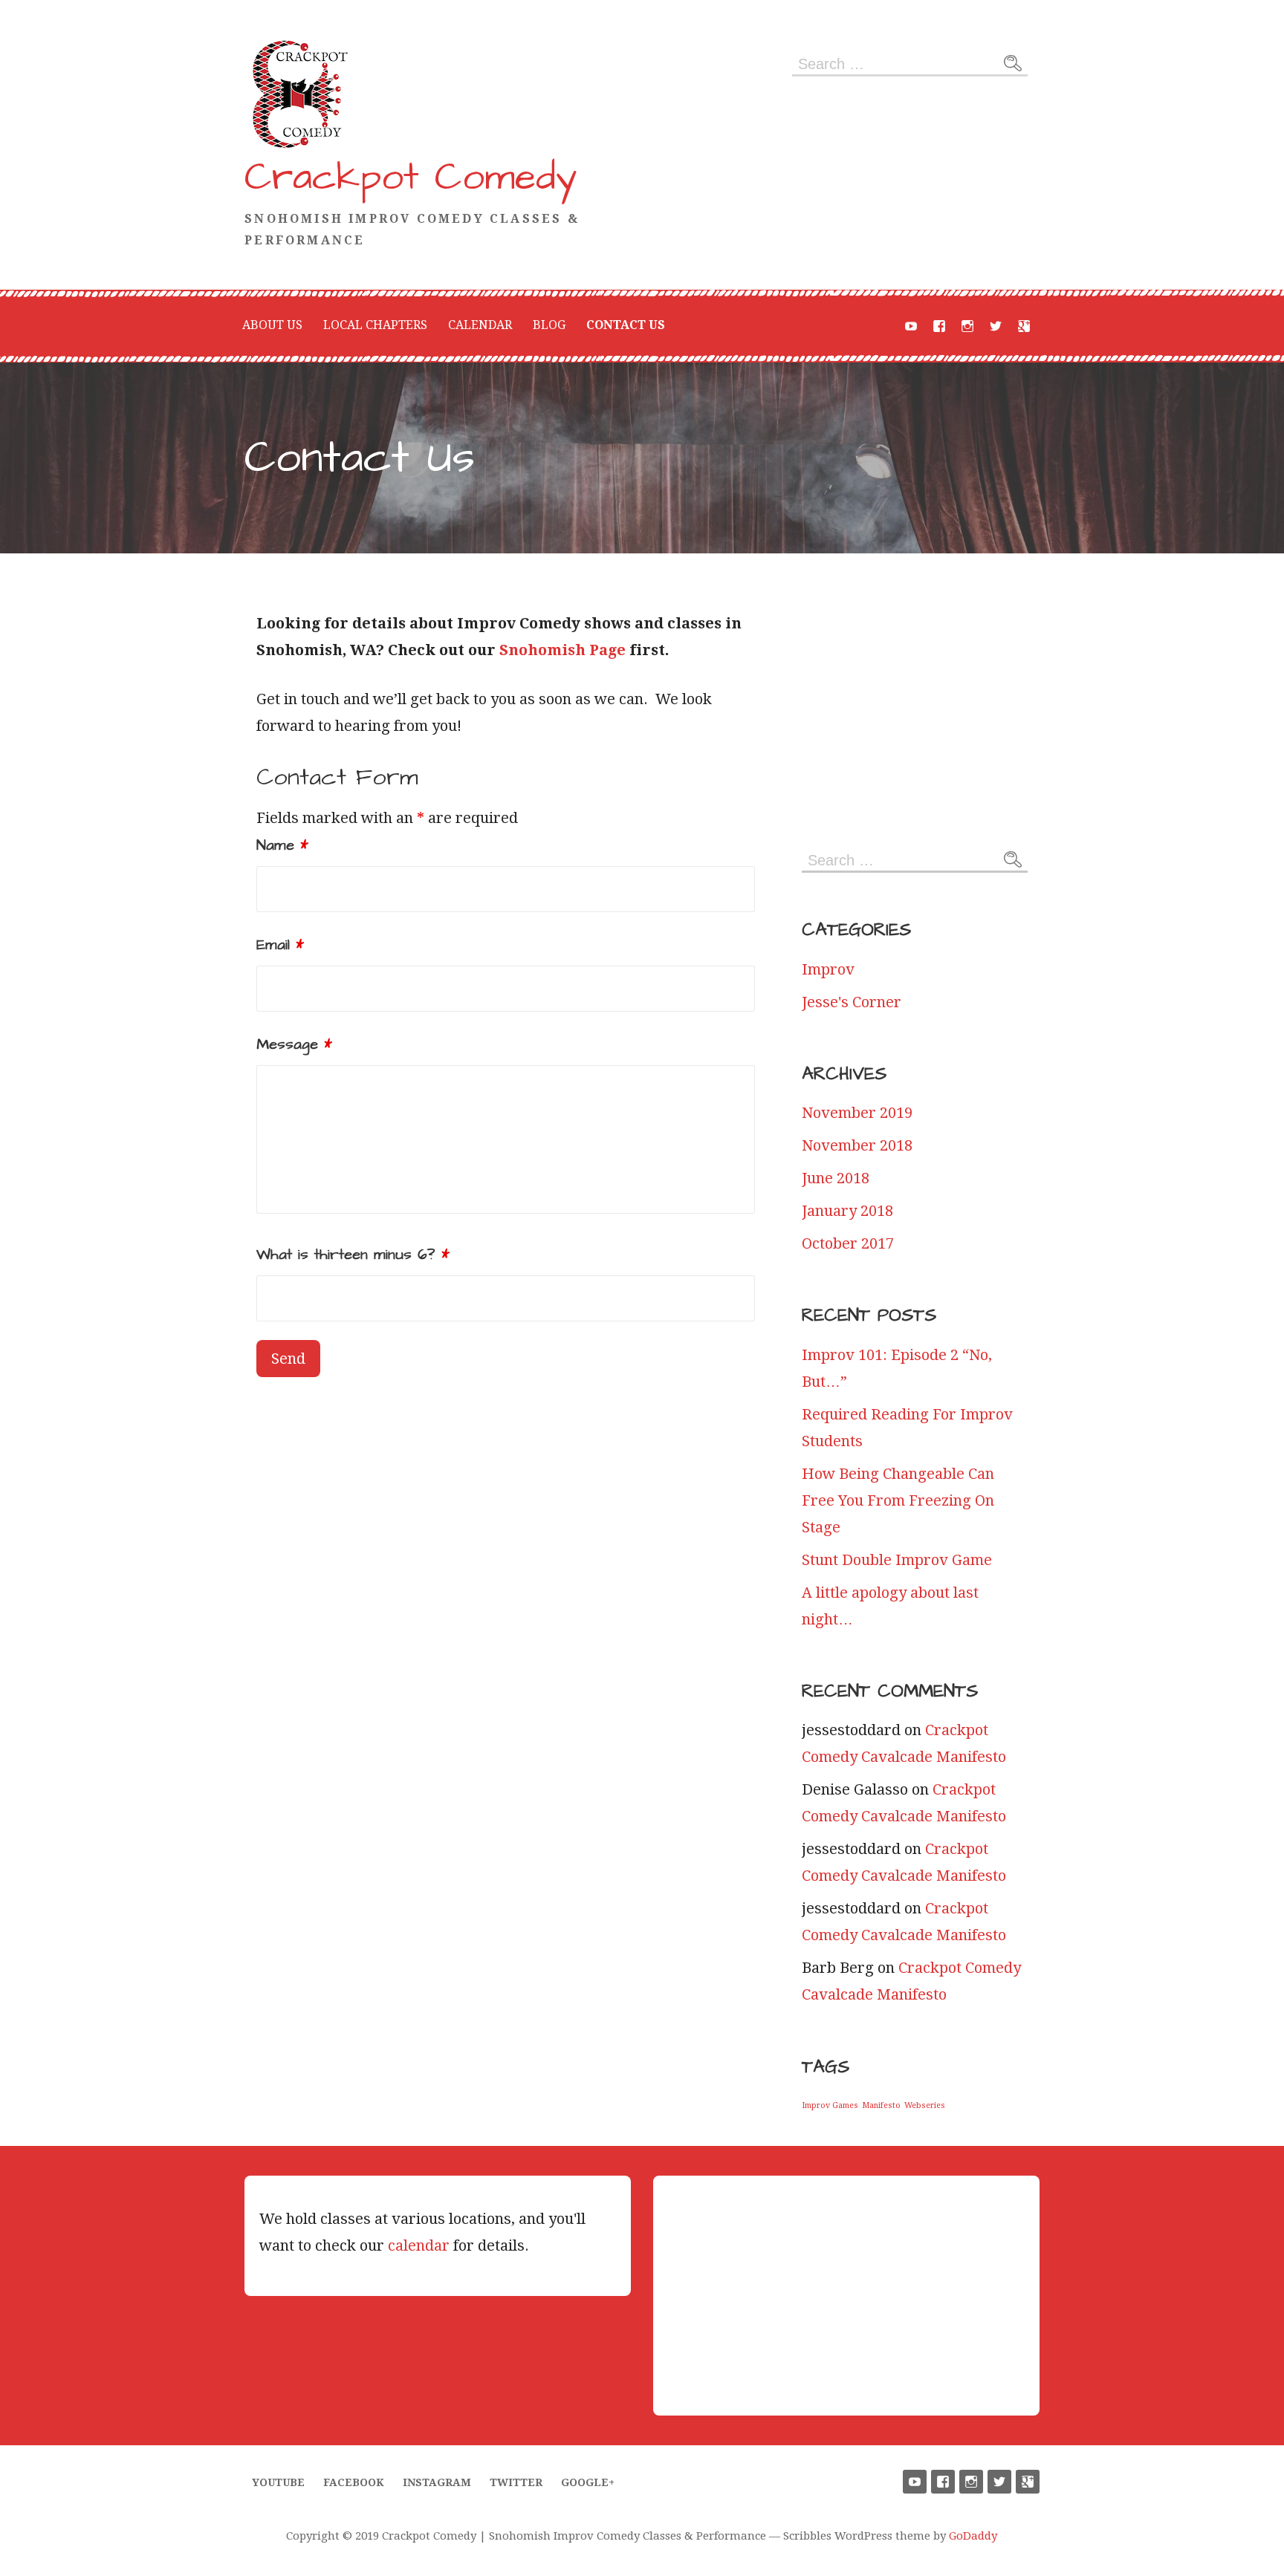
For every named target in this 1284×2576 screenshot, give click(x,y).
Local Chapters (375, 325)
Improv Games (830, 2105)
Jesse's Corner (852, 1002)
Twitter (996, 326)
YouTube (911, 326)
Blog (549, 325)
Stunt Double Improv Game (897, 1560)
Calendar (480, 325)
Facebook (939, 326)
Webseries (925, 2105)
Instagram (967, 326)
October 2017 (848, 1243)
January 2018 (847, 1211)
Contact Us (626, 325)
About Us (272, 325)
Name (282, 845)
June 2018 (836, 1178)
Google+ (1024, 326)
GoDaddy (973, 2536)
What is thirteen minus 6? (353, 1255)
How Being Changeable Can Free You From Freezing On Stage (898, 1500)
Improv (828, 969)
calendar (419, 2245)
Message (294, 1044)
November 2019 (857, 1113)
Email (280, 945)
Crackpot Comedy (411, 178)
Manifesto (881, 2105)
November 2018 (857, 1145)
